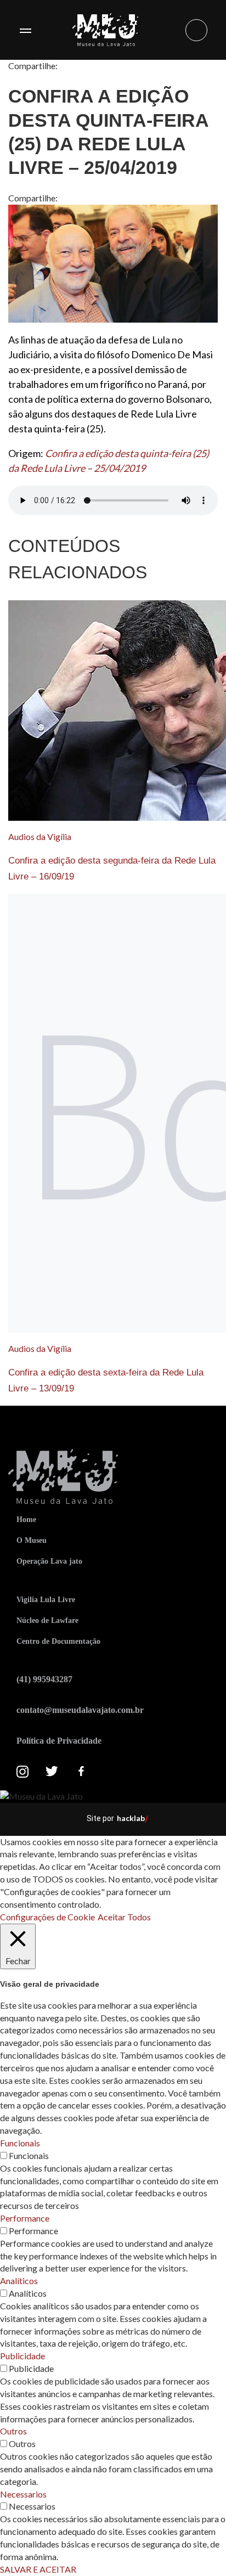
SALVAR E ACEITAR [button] (38, 2569)
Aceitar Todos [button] (124, 1917)
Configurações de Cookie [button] (47, 1917)
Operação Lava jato (49, 1561)
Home (26, 1520)
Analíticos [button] (19, 2281)
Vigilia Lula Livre (46, 1600)
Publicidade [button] (22, 2356)
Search (196, 30)
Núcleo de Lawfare (47, 1620)
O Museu (32, 1540)
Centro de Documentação (58, 1641)
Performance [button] (25, 2218)
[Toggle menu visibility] (25, 30)
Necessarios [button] (23, 2494)
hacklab (131, 1818)
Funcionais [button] (20, 2143)
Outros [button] (13, 2431)
